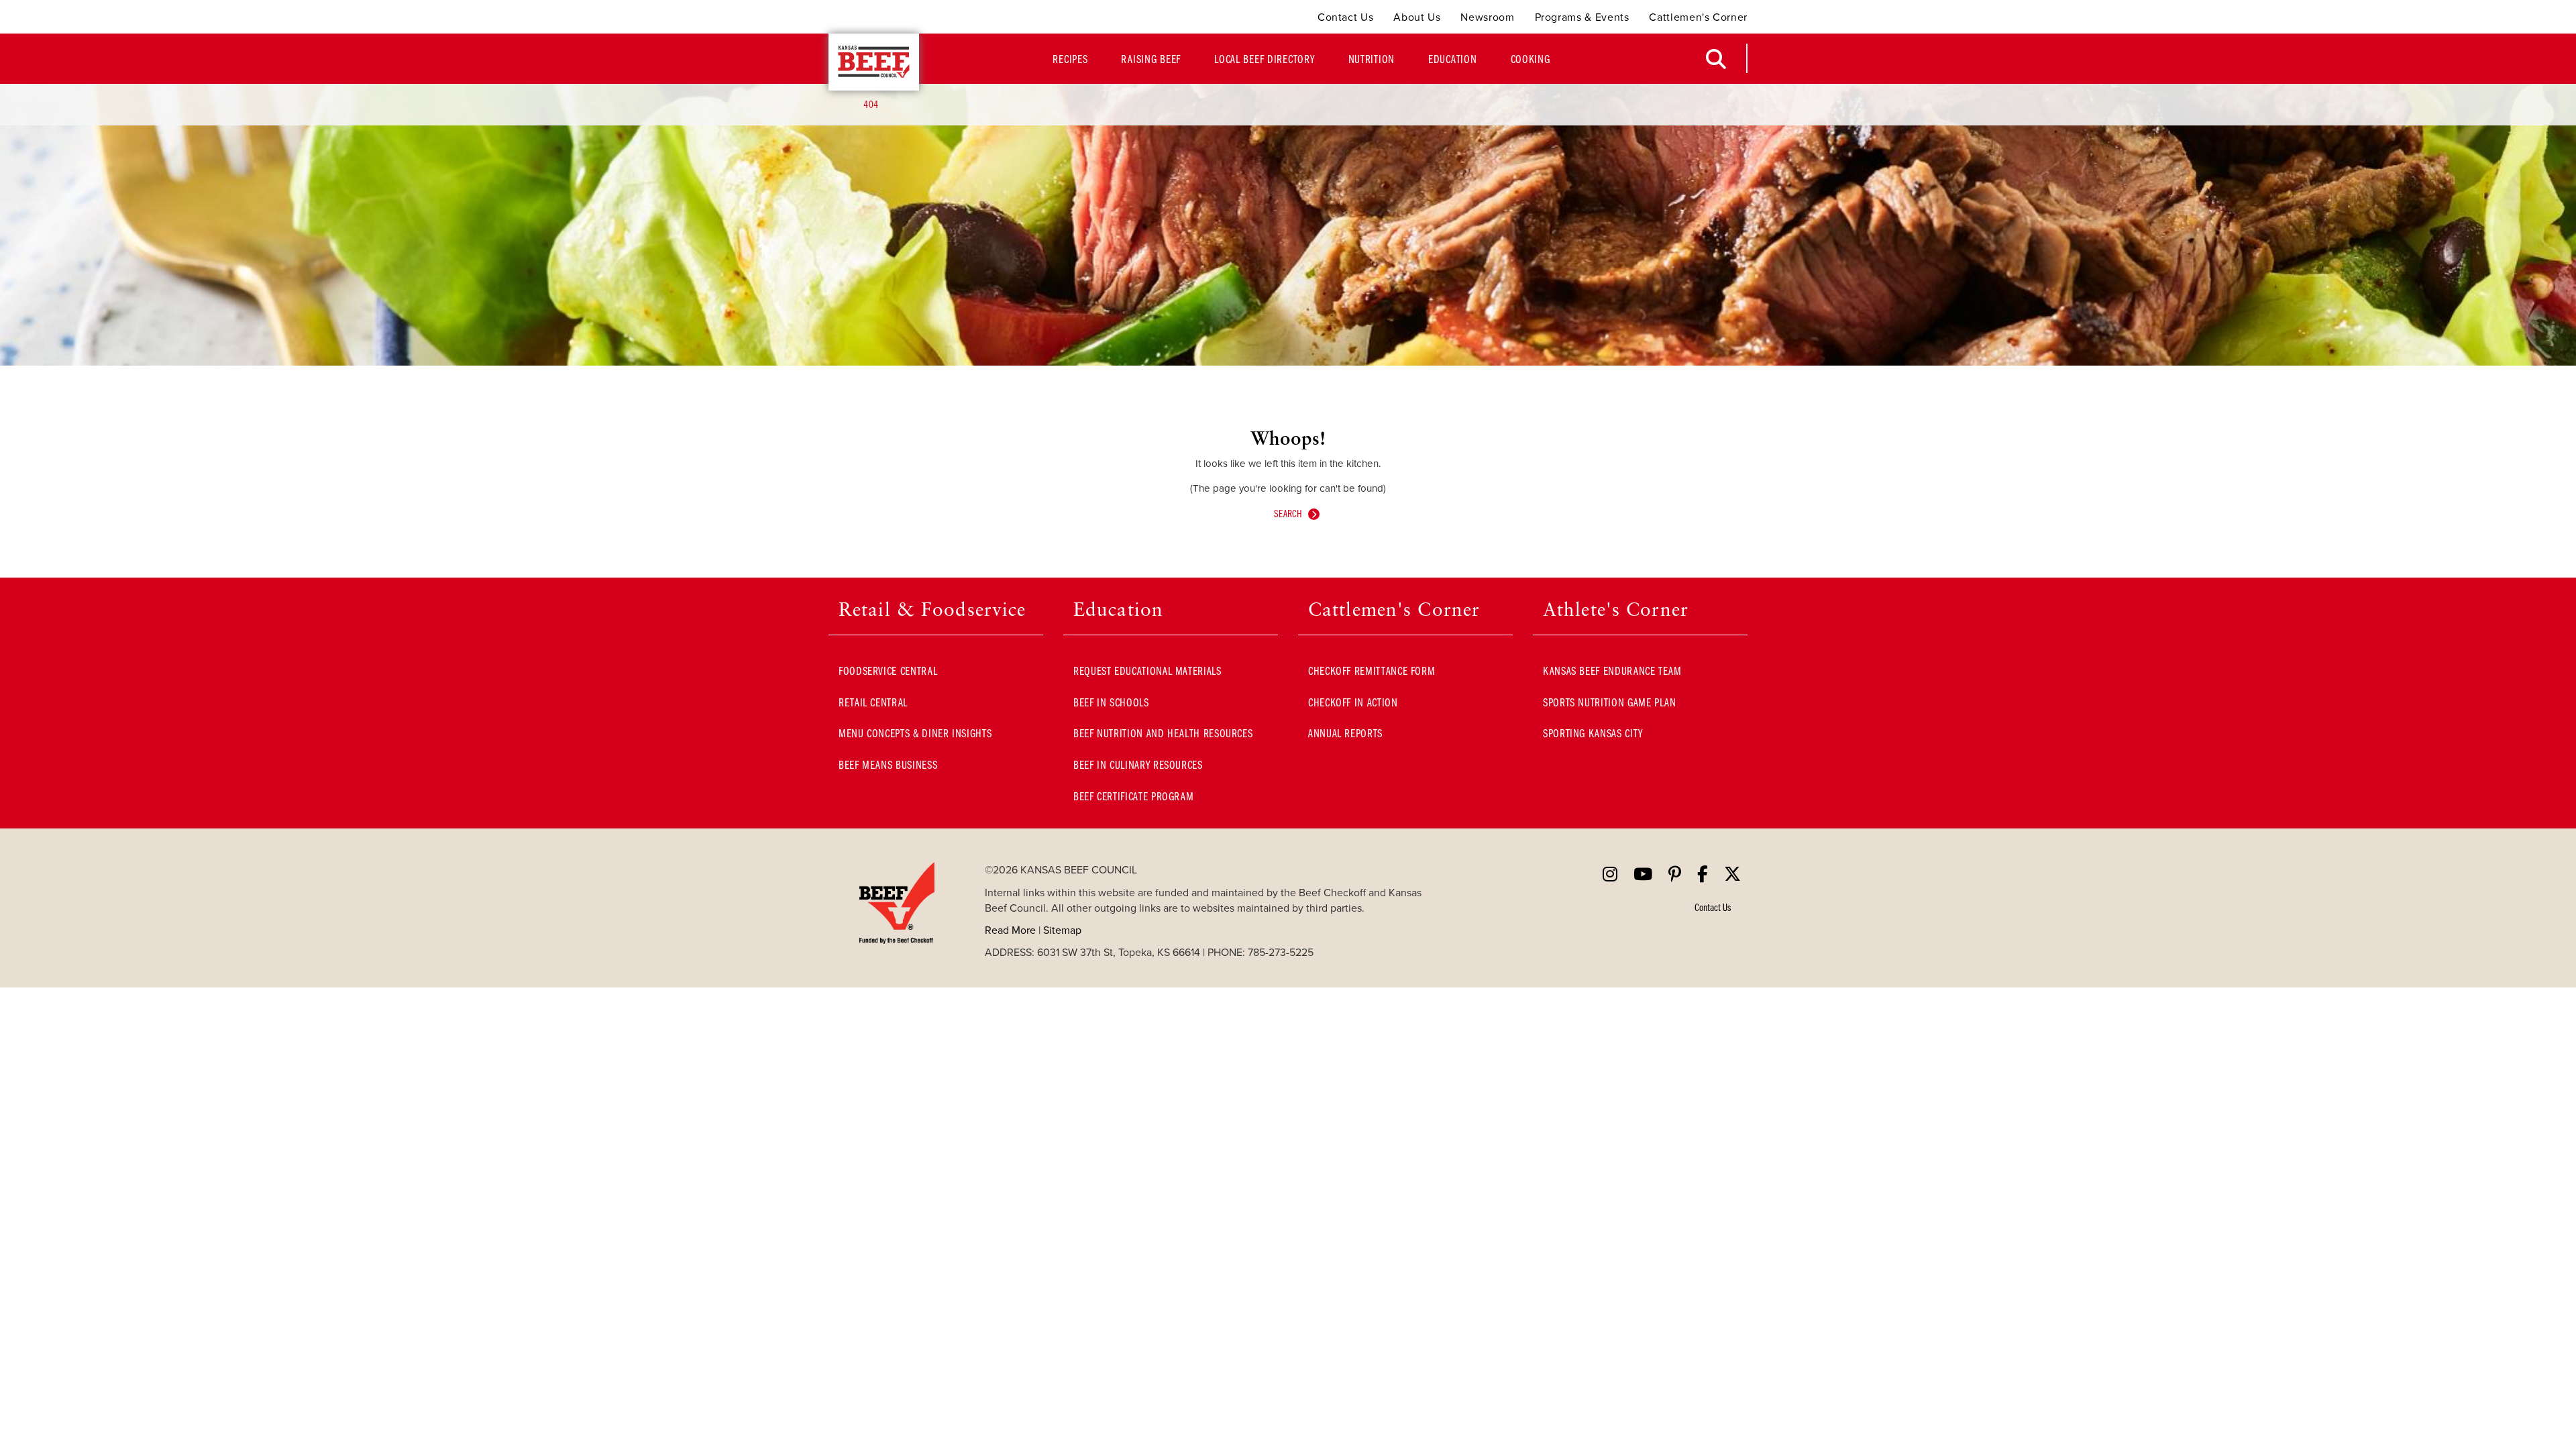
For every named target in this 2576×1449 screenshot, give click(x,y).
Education (1452, 59)
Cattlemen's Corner (1698, 17)
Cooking (1531, 59)
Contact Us (1345, 17)
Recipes (1070, 59)
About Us (1417, 17)
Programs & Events (1582, 17)
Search (1288, 513)
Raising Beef (1151, 59)
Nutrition (1372, 59)
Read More (1010, 930)
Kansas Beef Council (874, 62)
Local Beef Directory (1264, 59)
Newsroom (1487, 17)
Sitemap (1062, 930)
